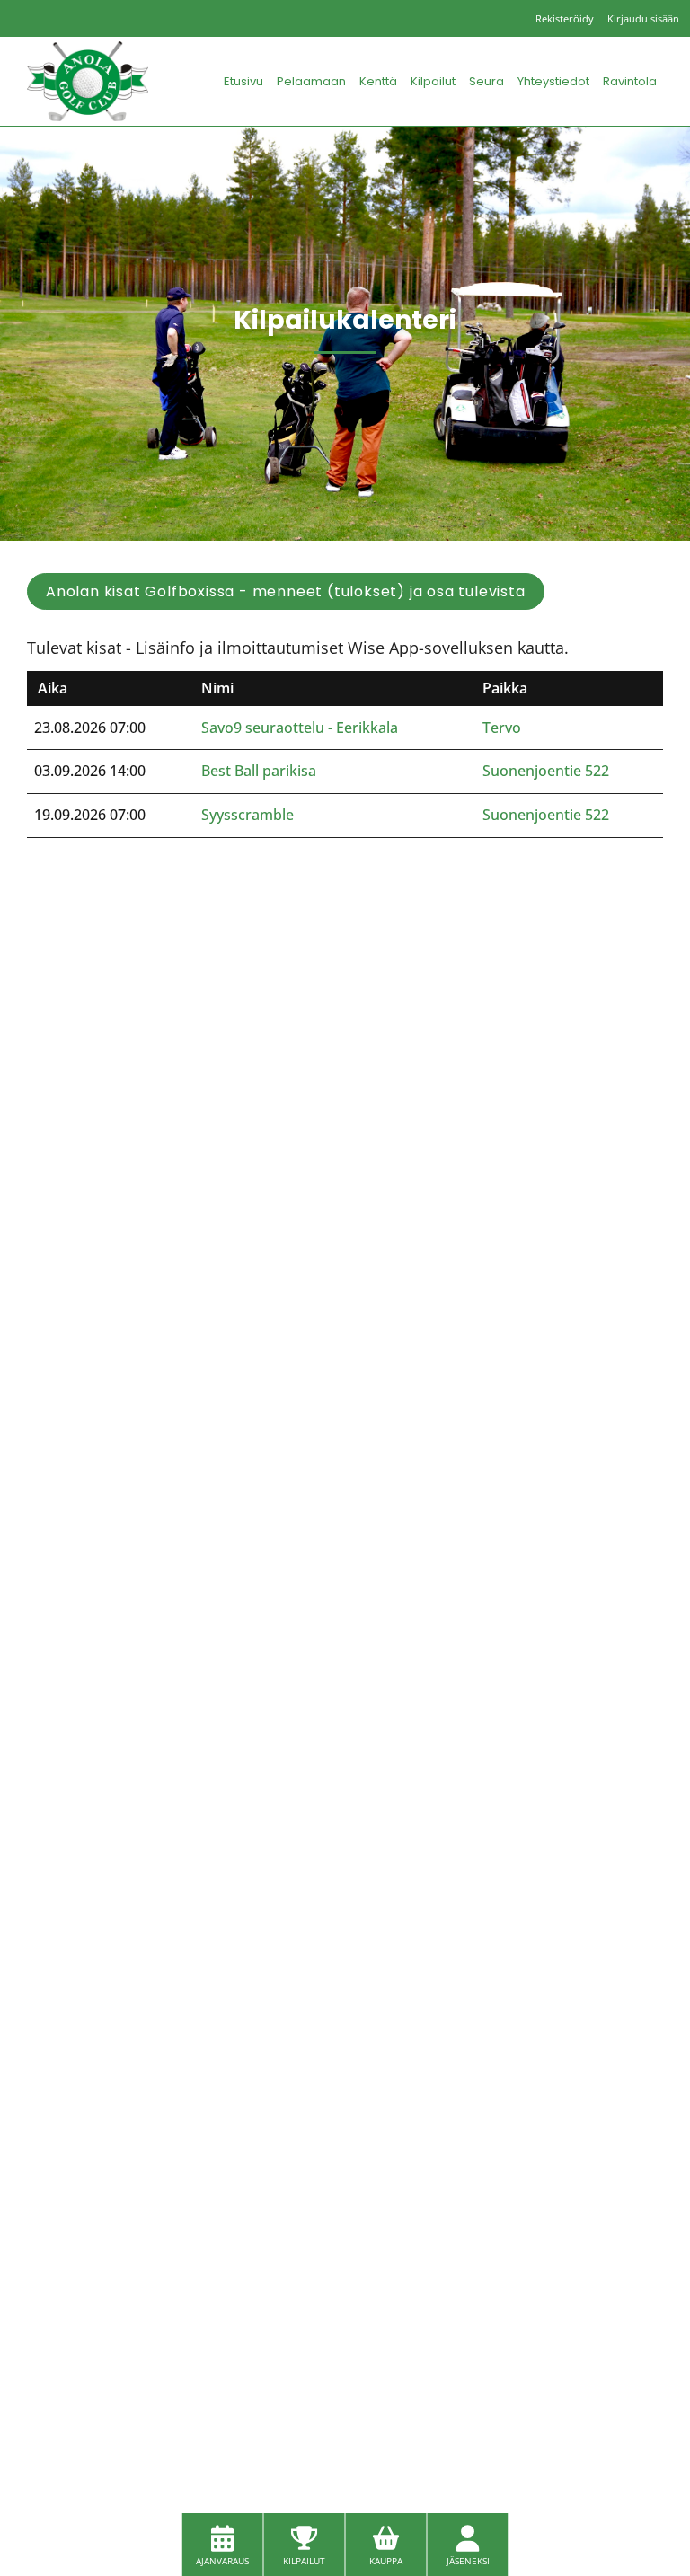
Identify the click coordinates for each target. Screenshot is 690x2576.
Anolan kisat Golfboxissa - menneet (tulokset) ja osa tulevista (286, 591)
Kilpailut (433, 81)
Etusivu (243, 81)
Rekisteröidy (565, 18)
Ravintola (630, 81)
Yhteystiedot (553, 81)
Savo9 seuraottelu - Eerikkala (300, 728)
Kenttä (378, 81)
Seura (487, 81)
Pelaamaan (311, 81)
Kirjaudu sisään (643, 18)
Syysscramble (248, 815)
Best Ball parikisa (259, 771)
